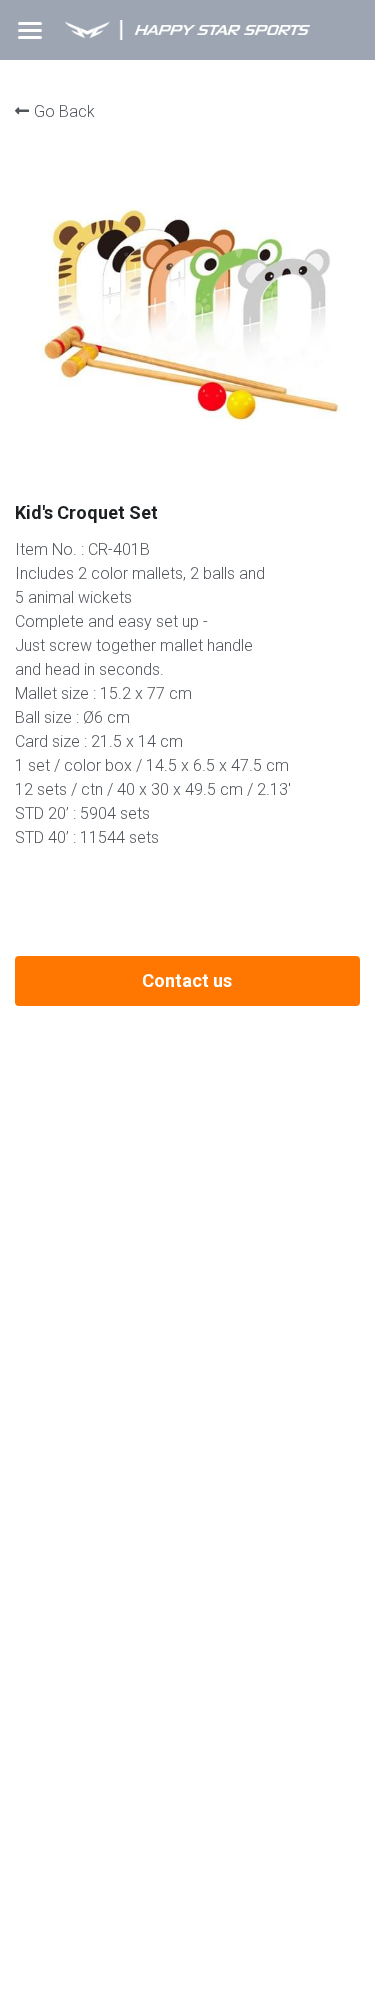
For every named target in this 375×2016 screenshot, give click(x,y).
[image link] (187, 28)
